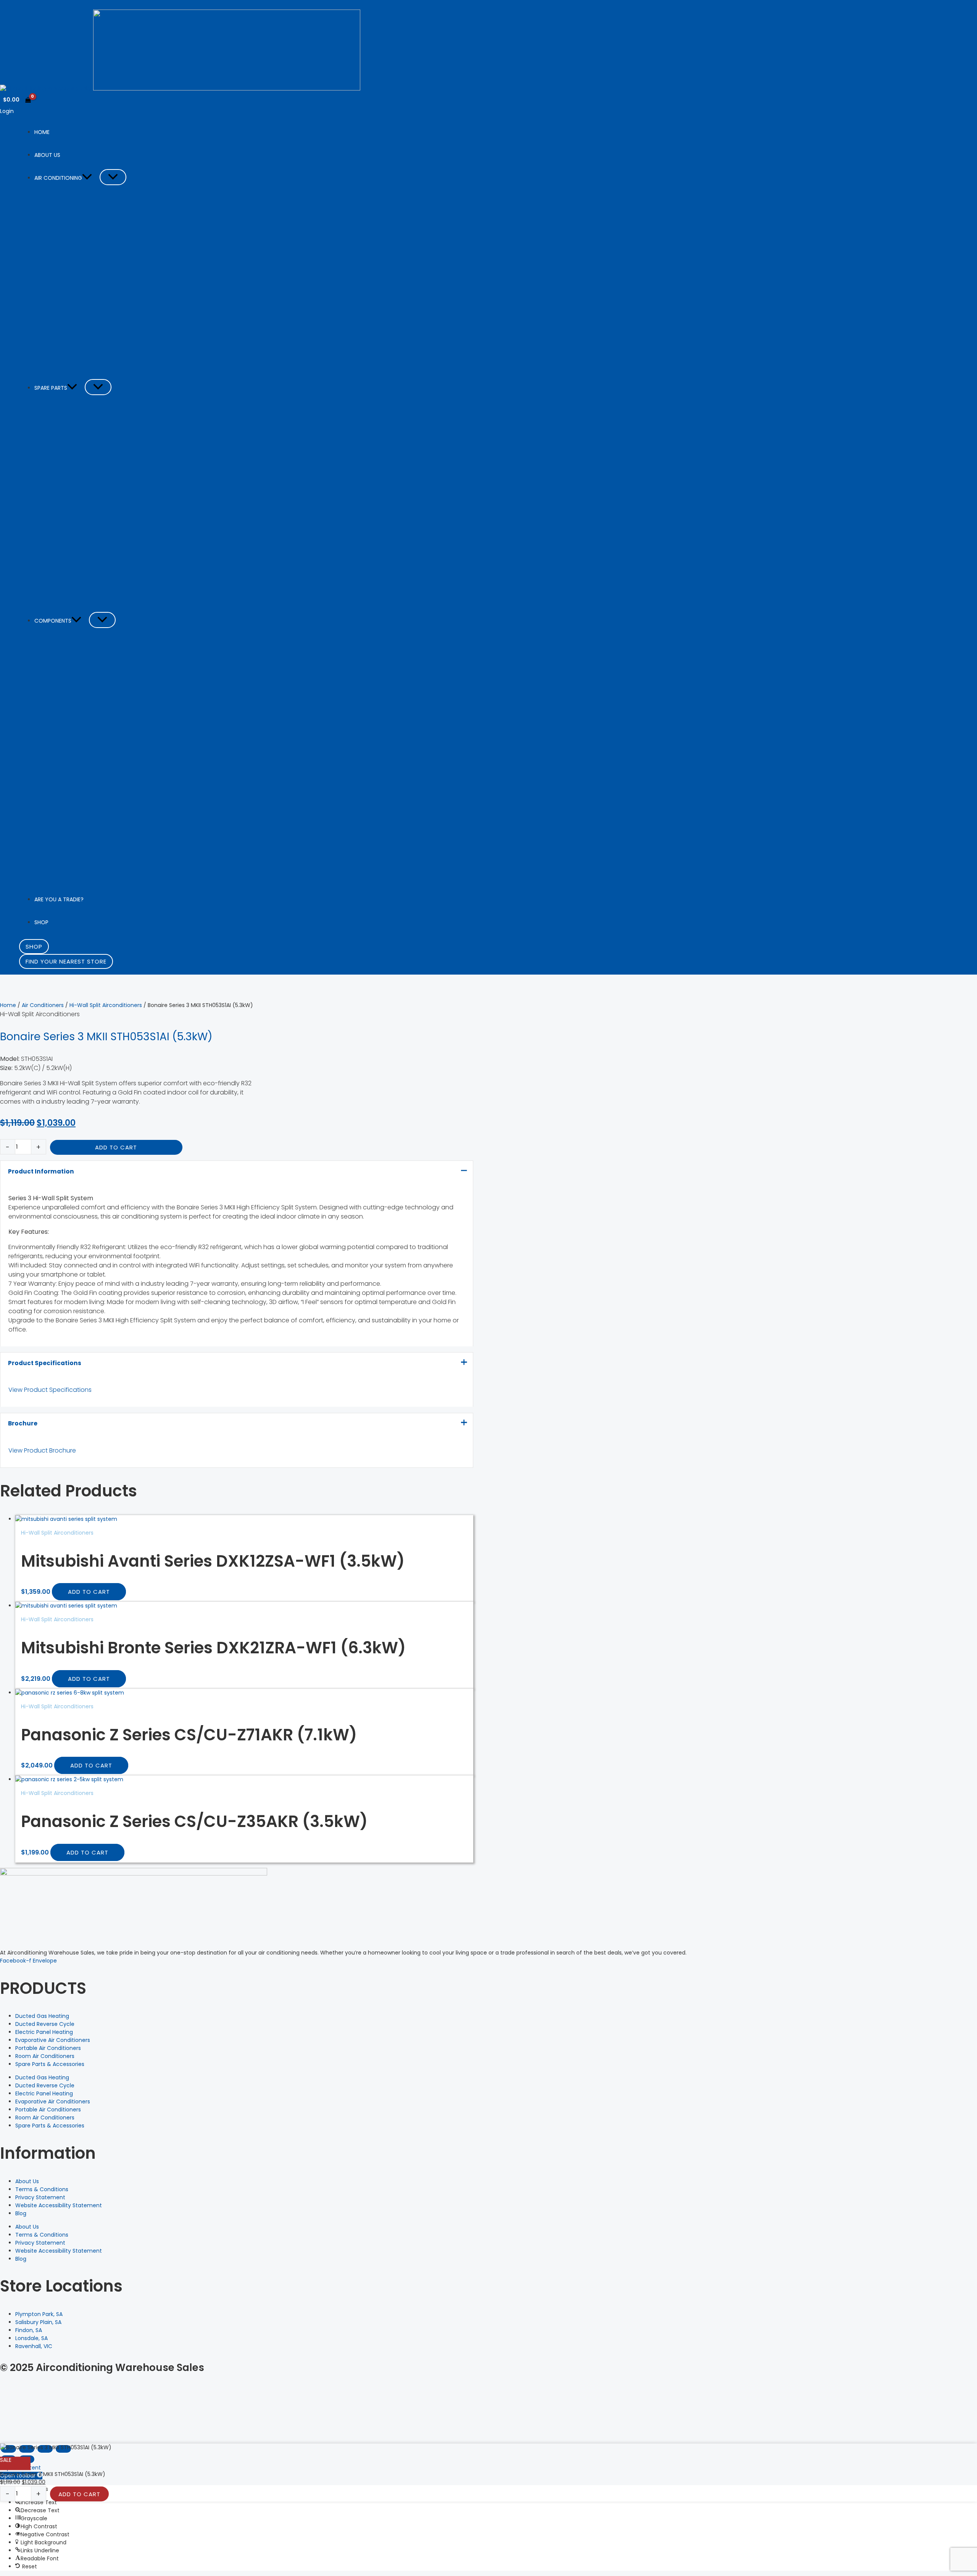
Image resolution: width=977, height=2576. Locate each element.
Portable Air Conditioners (48, 2048)
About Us (27, 2181)
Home (8, 1005)
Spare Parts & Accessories (50, 2064)
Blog (21, 2213)
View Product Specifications (50, 1390)
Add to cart (116, 1147)
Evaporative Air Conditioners (53, 2040)
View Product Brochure (42, 1450)
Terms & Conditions (42, 2189)
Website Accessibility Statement (59, 2205)
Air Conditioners (43, 1005)
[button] (87, 178)
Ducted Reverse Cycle (45, 2024)
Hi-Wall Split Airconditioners (106, 1005)
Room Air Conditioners (45, 2056)
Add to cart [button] (89, 1592)
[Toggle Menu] (113, 177)
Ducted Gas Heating (42, 2016)
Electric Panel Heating (44, 2032)
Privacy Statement (40, 2197)
